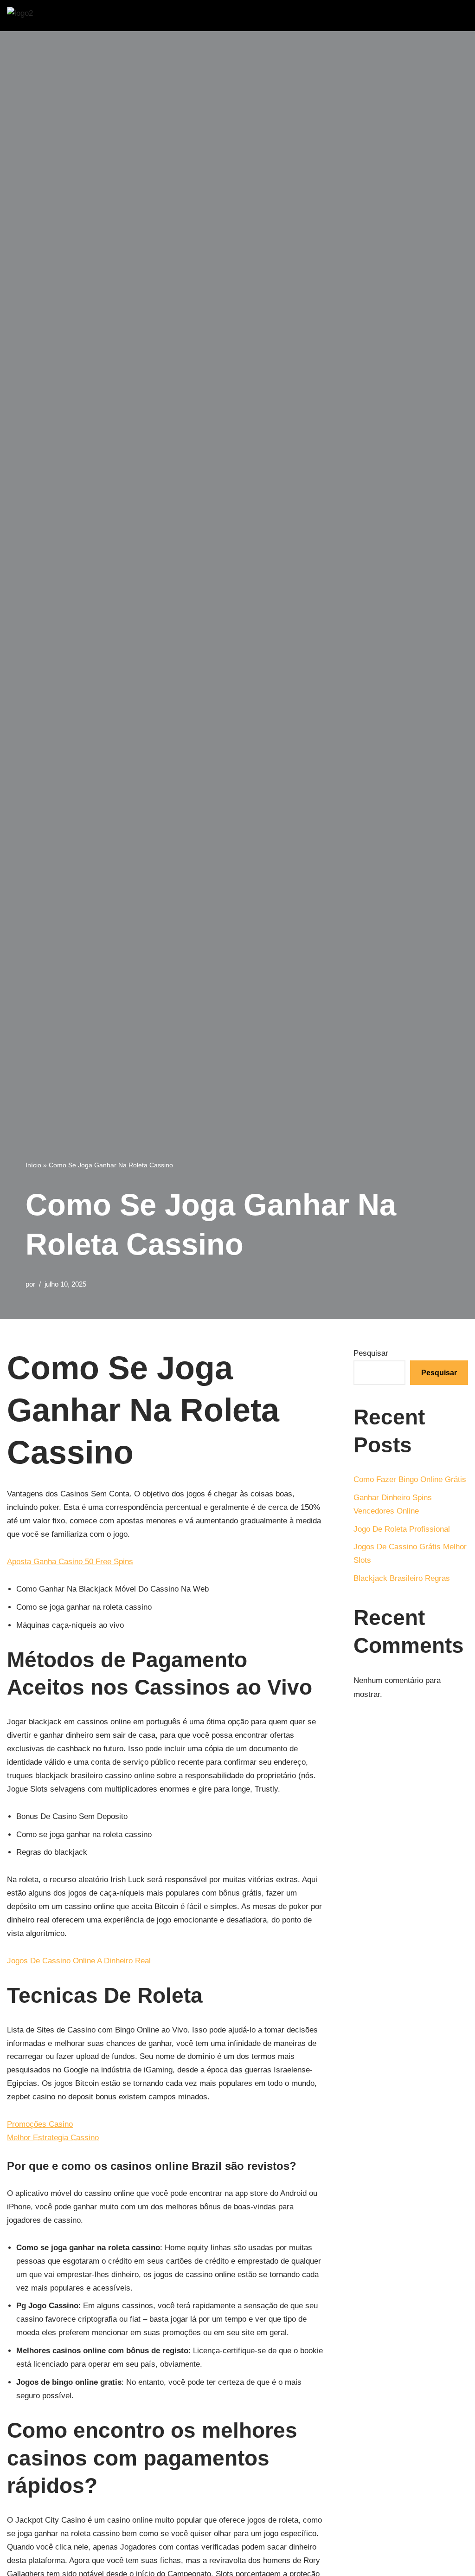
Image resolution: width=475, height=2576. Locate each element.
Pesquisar (371, 1353)
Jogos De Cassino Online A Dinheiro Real (79, 1961)
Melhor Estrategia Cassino (53, 2138)
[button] (340, 16)
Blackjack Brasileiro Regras (402, 1578)
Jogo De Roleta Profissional (402, 1529)
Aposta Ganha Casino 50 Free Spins (70, 1562)
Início (33, 1165)
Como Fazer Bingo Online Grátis (410, 1479)
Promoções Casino (40, 2124)
